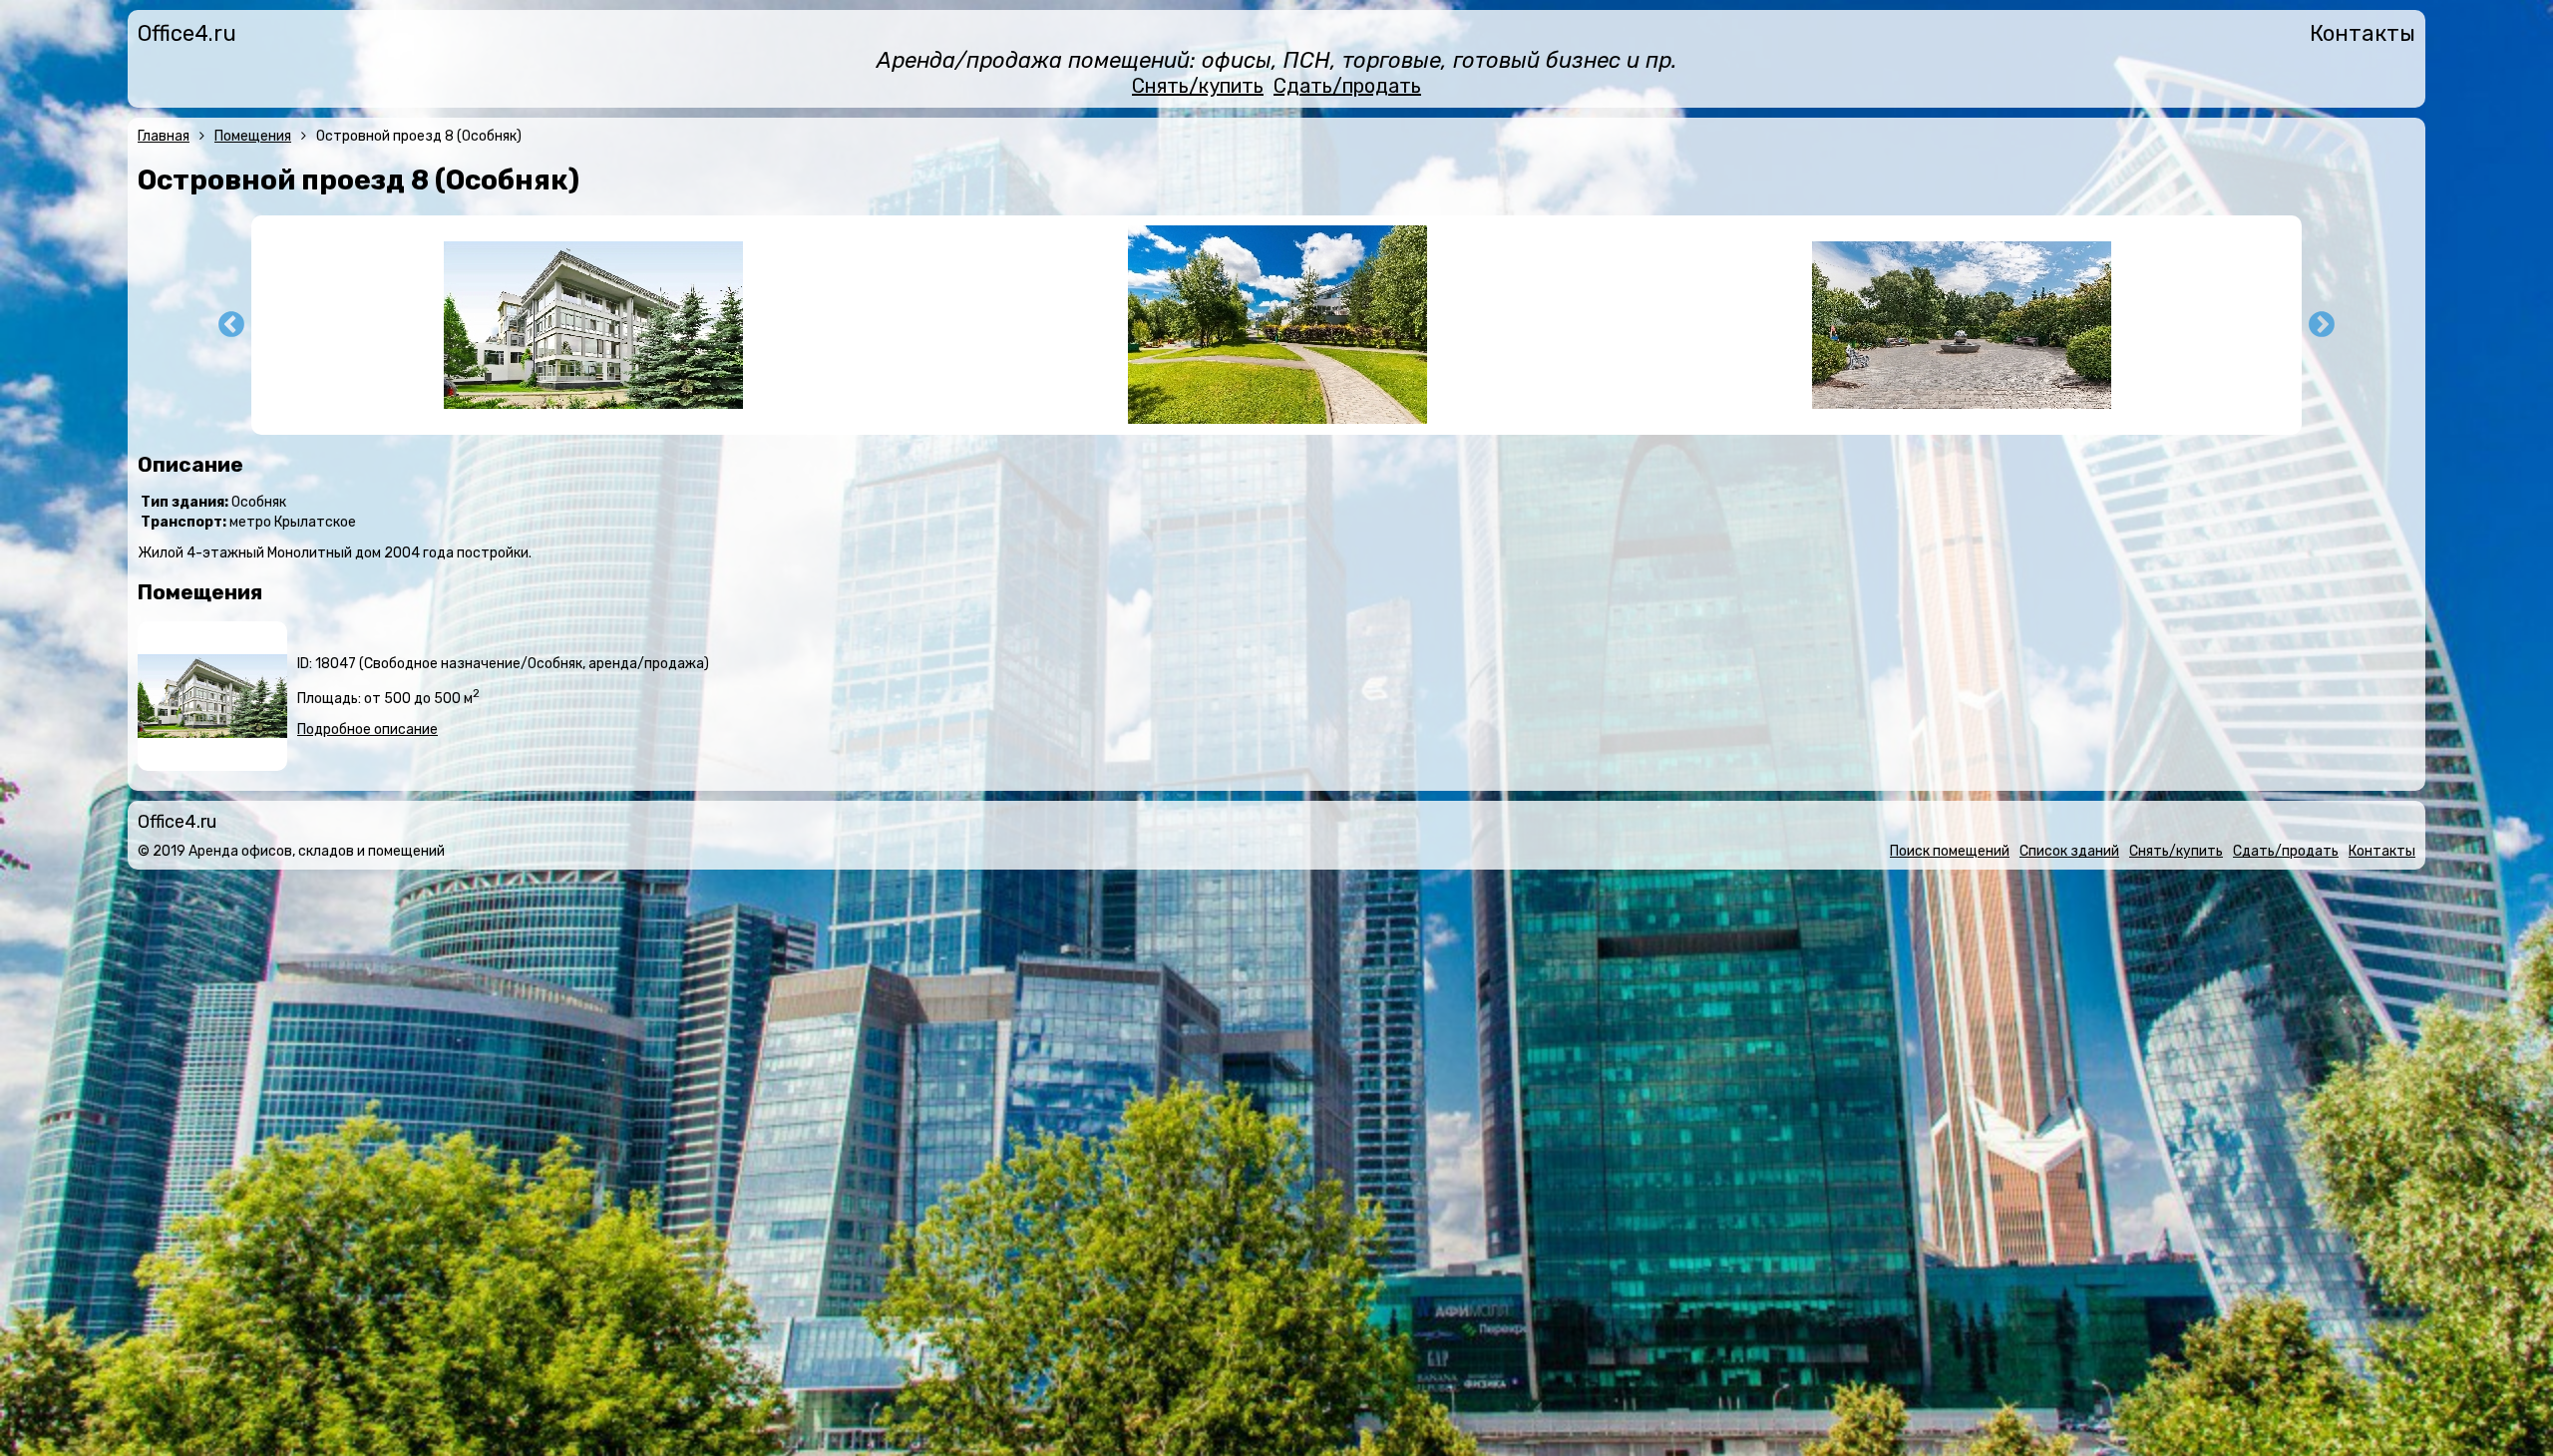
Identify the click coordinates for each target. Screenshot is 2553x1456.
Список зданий (2069, 851)
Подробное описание (367, 729)
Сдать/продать (1347, 86)
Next (2322, 325)
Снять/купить (1198, 86)
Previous (231, 325)
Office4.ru (187, 33)
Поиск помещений (1950, 851)
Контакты (2363, 33)
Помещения (253, 136)
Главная (164, 136)
